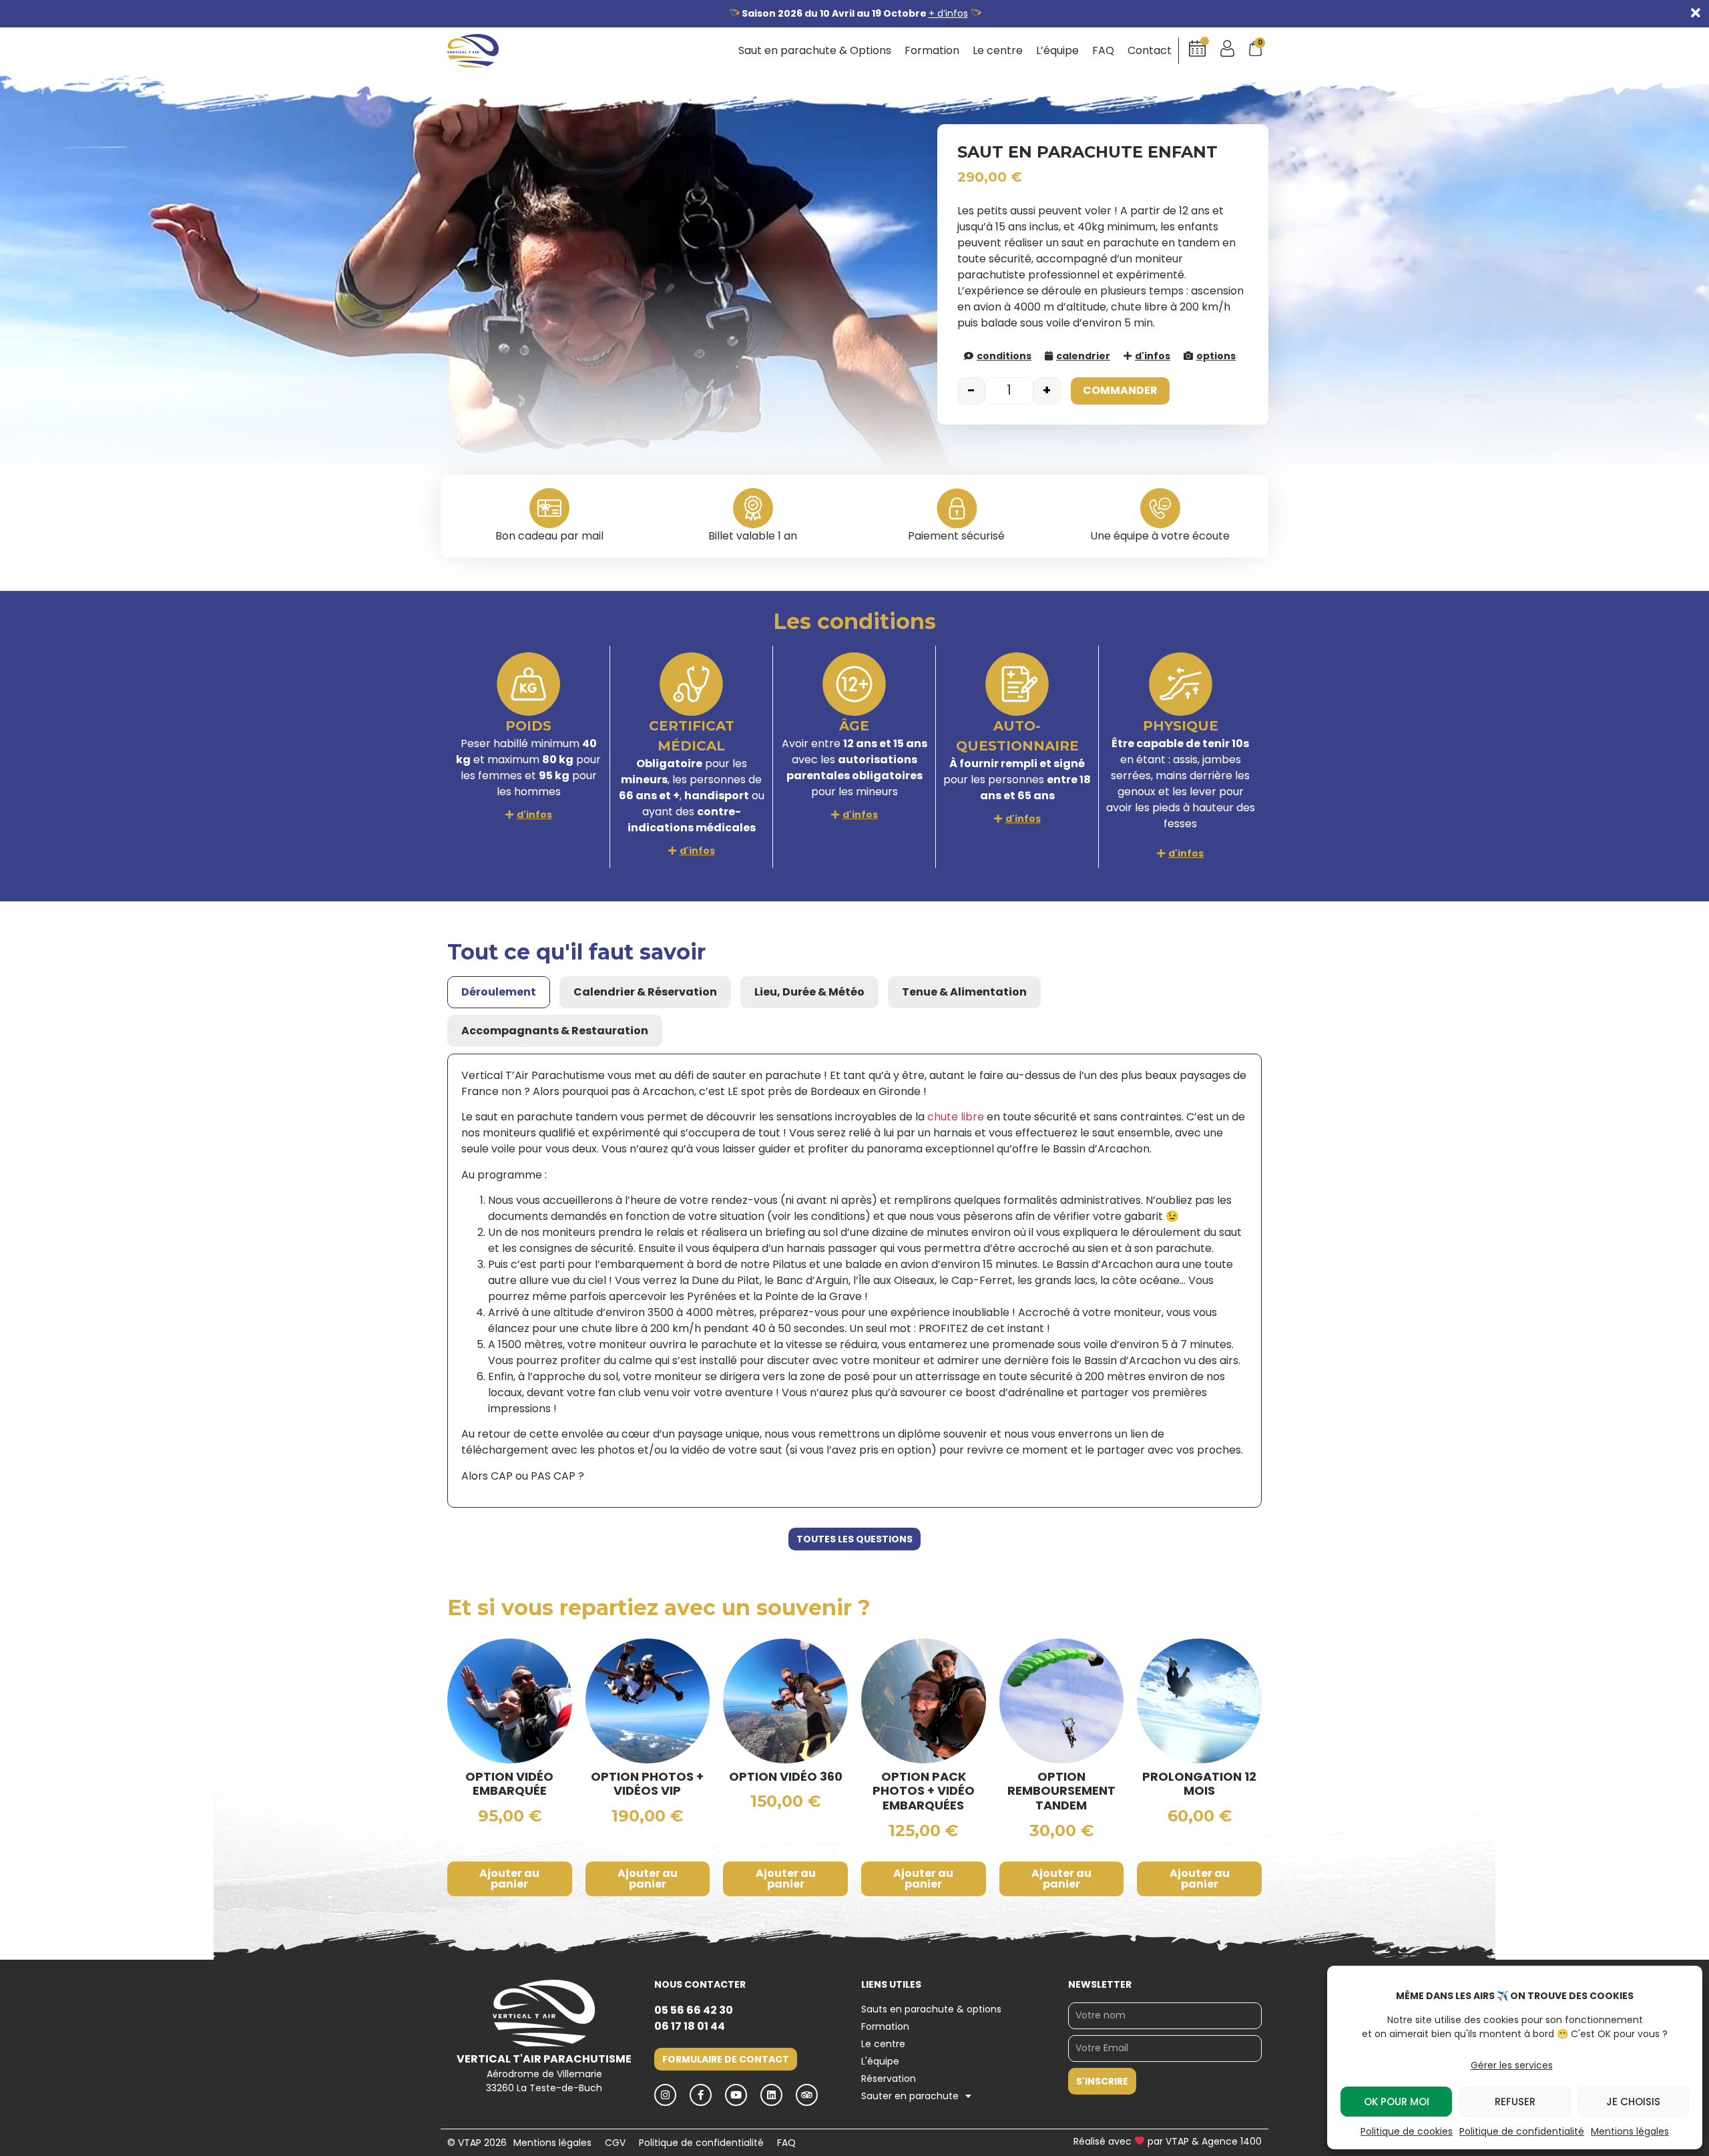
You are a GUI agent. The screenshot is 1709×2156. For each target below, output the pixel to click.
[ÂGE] (854, 684)
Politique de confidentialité (1522, 2131)
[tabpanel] (854, 1281)
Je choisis (1633, 2102)
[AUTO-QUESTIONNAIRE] (1017, 684)
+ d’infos (948, 13)
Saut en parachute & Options (815, 51)
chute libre (956, 1117)
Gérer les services (1512, 2065)
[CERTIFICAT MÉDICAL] (691, 684)
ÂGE (854, 726)
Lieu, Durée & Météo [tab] (809, 992)
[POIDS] (528, 684)
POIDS (528, 726)
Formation (932, 51)
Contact (1150, 51)
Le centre (998, 51)
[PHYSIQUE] (1181, 684)
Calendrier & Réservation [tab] (645, 992)
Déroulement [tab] (499, 992)
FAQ (1103, 51)
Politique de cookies (1407, 2131)
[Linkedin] (771, 2095)
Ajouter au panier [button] (509, 1879)
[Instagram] (665, 2095)
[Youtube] (736, 2095)
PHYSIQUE (1181, 726)
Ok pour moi (1397, 2102)
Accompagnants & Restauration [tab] (555, 1031)
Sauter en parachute (910, 2096)
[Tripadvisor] (807, 2095)
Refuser (1515, 2102)
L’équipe (1057, 51)
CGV (615, 2143)
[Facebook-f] (701, 2095)
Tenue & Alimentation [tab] (964, 992)
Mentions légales (1630, 2131)
